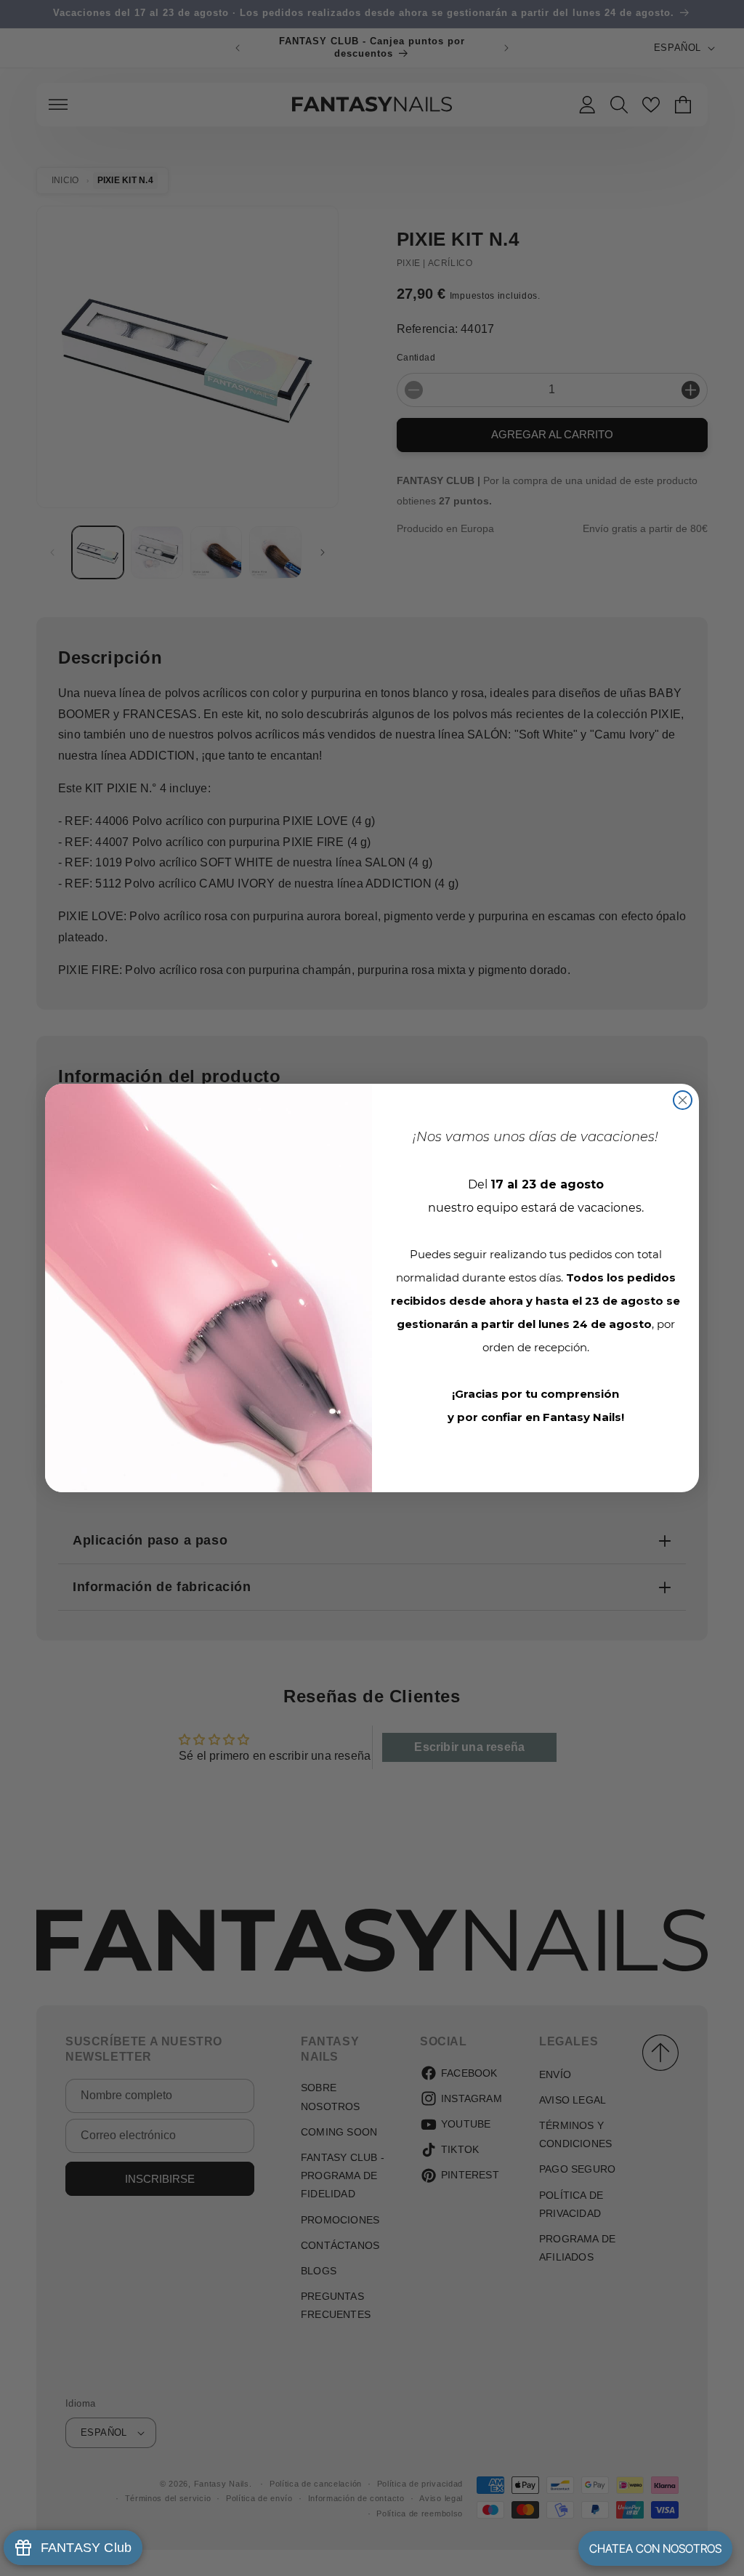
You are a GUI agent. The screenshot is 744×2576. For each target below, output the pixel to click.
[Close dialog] (683, 1100)
